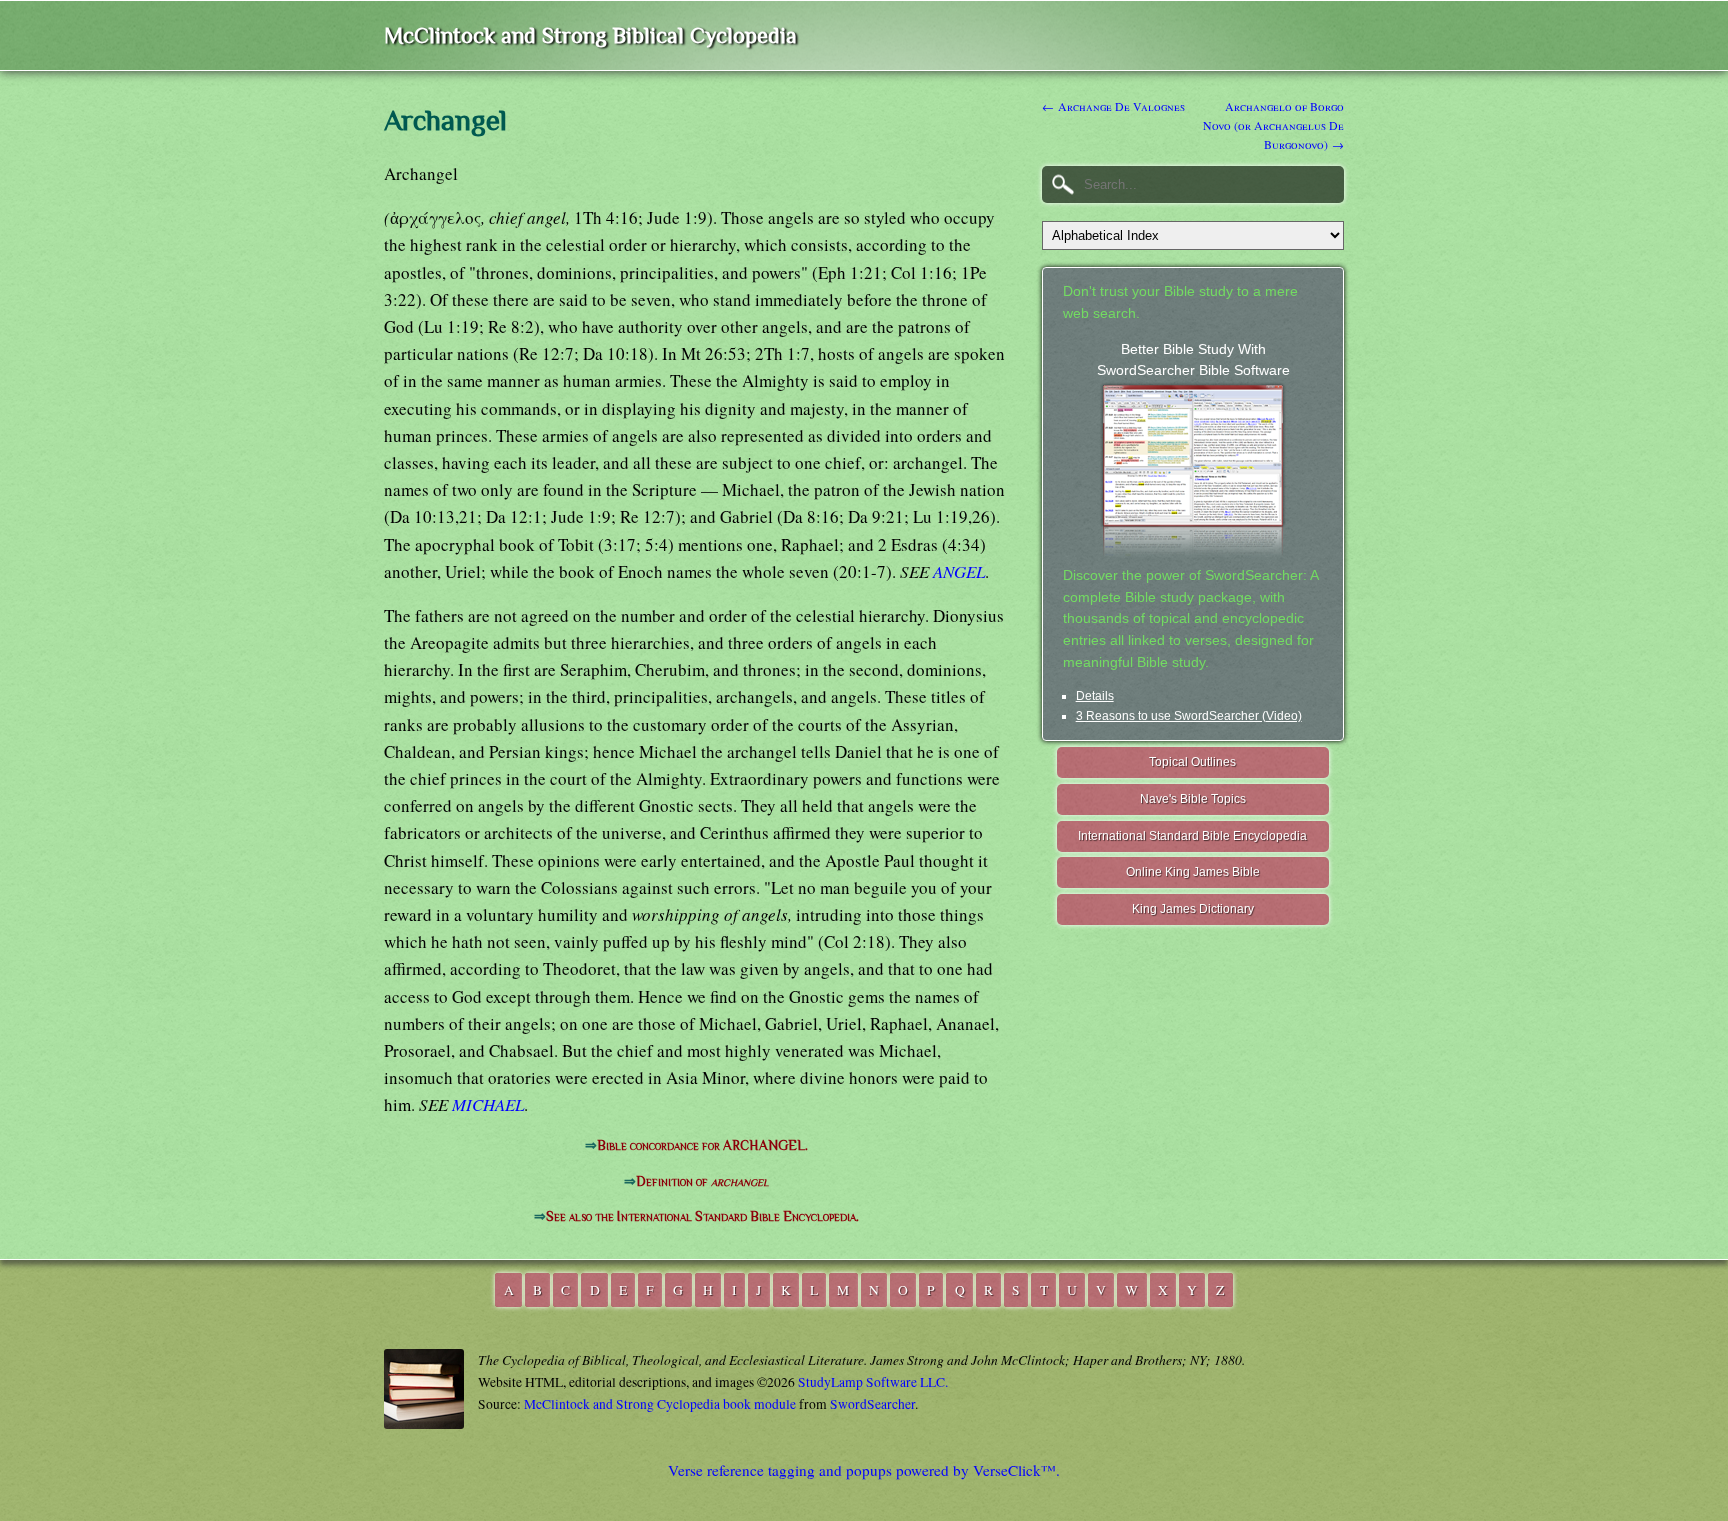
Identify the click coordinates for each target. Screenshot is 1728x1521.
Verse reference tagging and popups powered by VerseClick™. (864, 1470)
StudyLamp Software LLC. (873, 1382)
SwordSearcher (872, 1404)
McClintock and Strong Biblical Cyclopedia (590, 35)
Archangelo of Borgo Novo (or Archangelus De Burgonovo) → (1273, 125)
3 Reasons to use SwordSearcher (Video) (1189, 716)
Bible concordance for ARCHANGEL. (702, 1145)
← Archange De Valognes (1113, 106)
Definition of (702, 1181)
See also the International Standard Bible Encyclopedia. (702, 1216)
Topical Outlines (1192, 762)
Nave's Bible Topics (1193, 799)
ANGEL (959, 571)
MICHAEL (488, 1104)
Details (1095, 696)
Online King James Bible (1193, 872)
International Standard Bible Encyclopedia (1192, 836)
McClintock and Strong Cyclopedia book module (660, 1404)
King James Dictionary (1193, 909)
